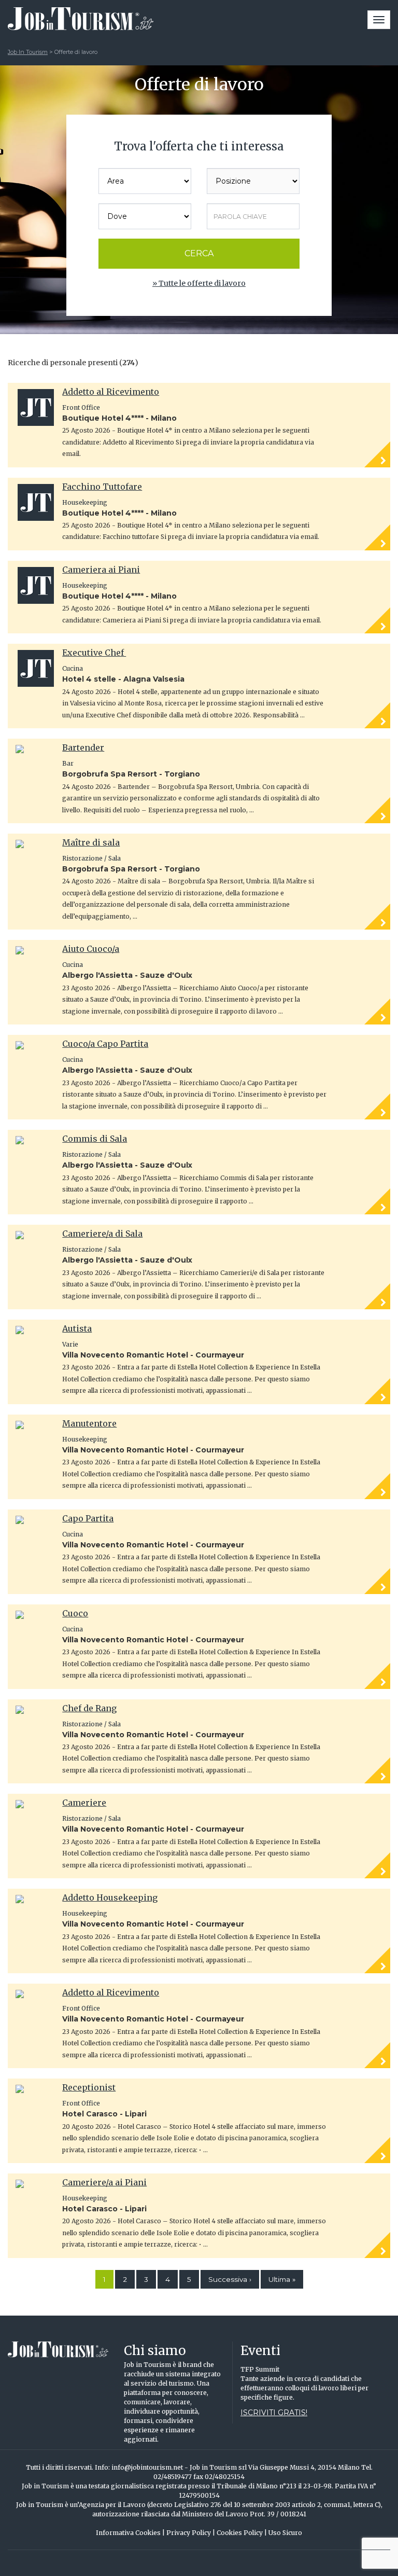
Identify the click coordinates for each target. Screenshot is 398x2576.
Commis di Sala (95, 1139)
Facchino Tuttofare (102, 487)
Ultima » (282, 2279)
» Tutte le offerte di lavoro (199, 283)
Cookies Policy (242, 2533)
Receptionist (89, 2087)
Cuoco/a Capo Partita (105, 1044)
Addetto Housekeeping (110, 1898)
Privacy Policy (191, 2533)
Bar (68, 763)
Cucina (73, 668)
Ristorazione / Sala (91, 858)
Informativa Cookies (130, 2533)
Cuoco (75, 1613)
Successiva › (230, 2279)
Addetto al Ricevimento (111, 392)
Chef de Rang (89, 1708)
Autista (77, 1328)
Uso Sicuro (285, 2533)
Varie (70, 1344)
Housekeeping (85, 502)
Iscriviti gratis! (274, 2413)
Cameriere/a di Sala (102, 1234)
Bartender (83, 747)
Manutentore (89, 1423)
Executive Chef (94, 653)
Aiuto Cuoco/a (91, 949)
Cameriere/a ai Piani (104, 2182)
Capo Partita (88, 1518)
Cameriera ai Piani (101, 570)
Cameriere (84, 1803)
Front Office (81, 407)
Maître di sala (91, 842)
